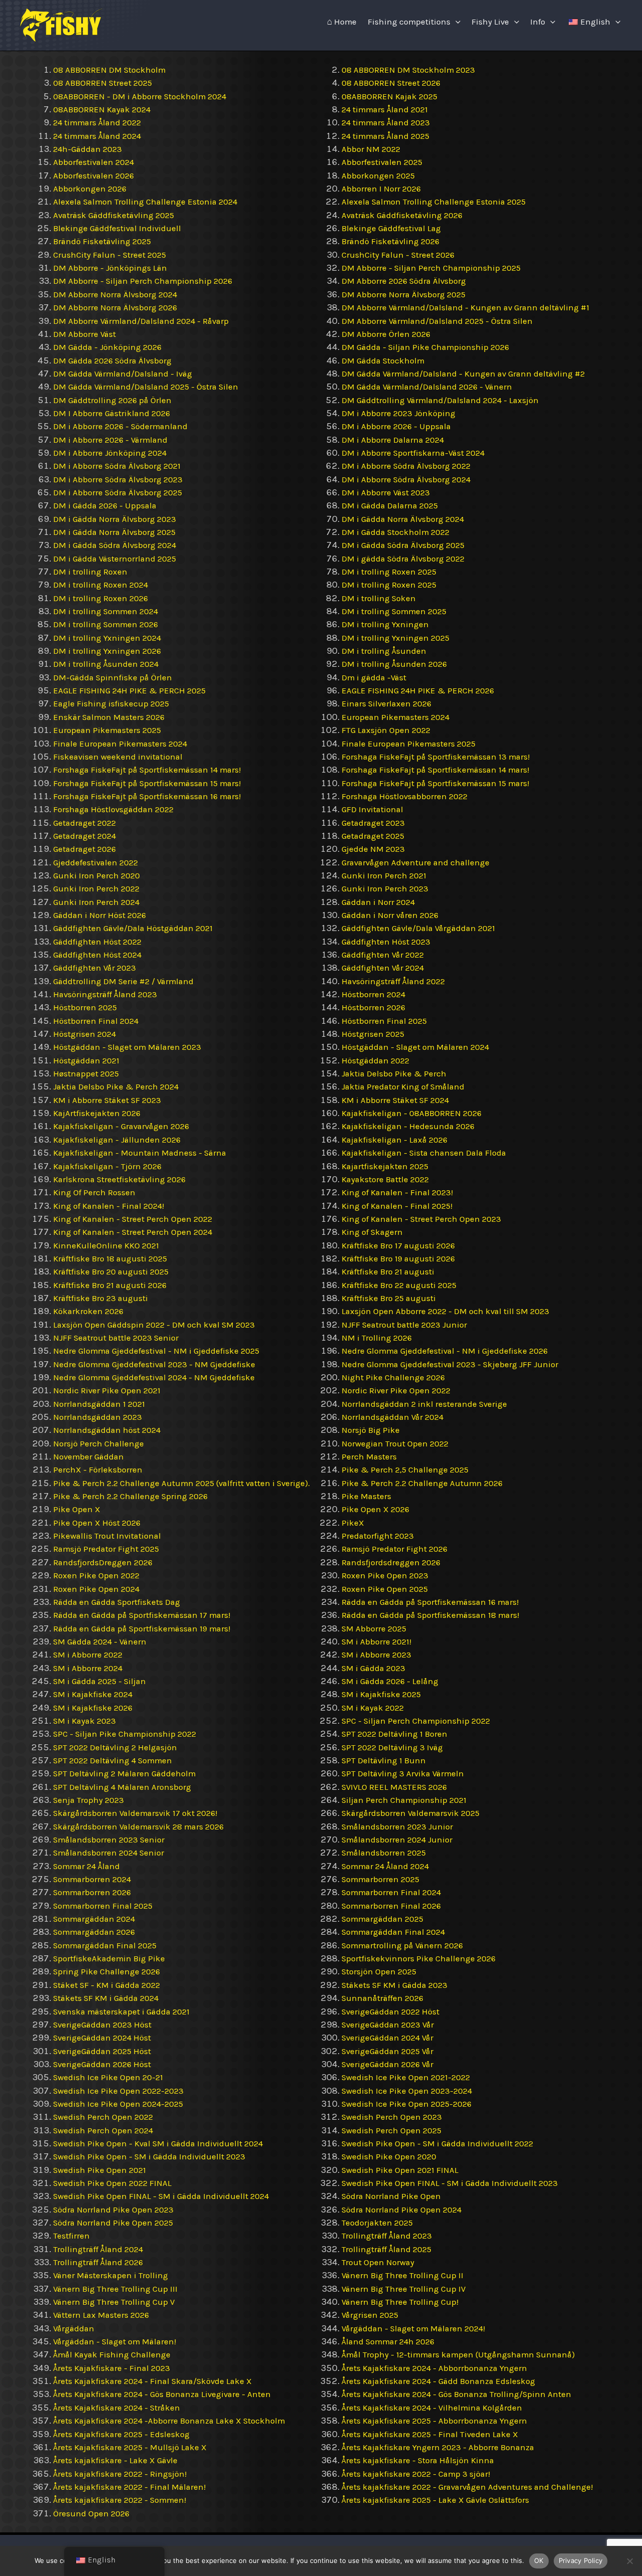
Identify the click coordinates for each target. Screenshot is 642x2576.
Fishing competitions (409, 22)
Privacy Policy (581, 2560)
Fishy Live (490, 22)
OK (539, 2560)
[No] (629, 2561)
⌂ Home (342, 22)
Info (538, 22)
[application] (455, 22)
